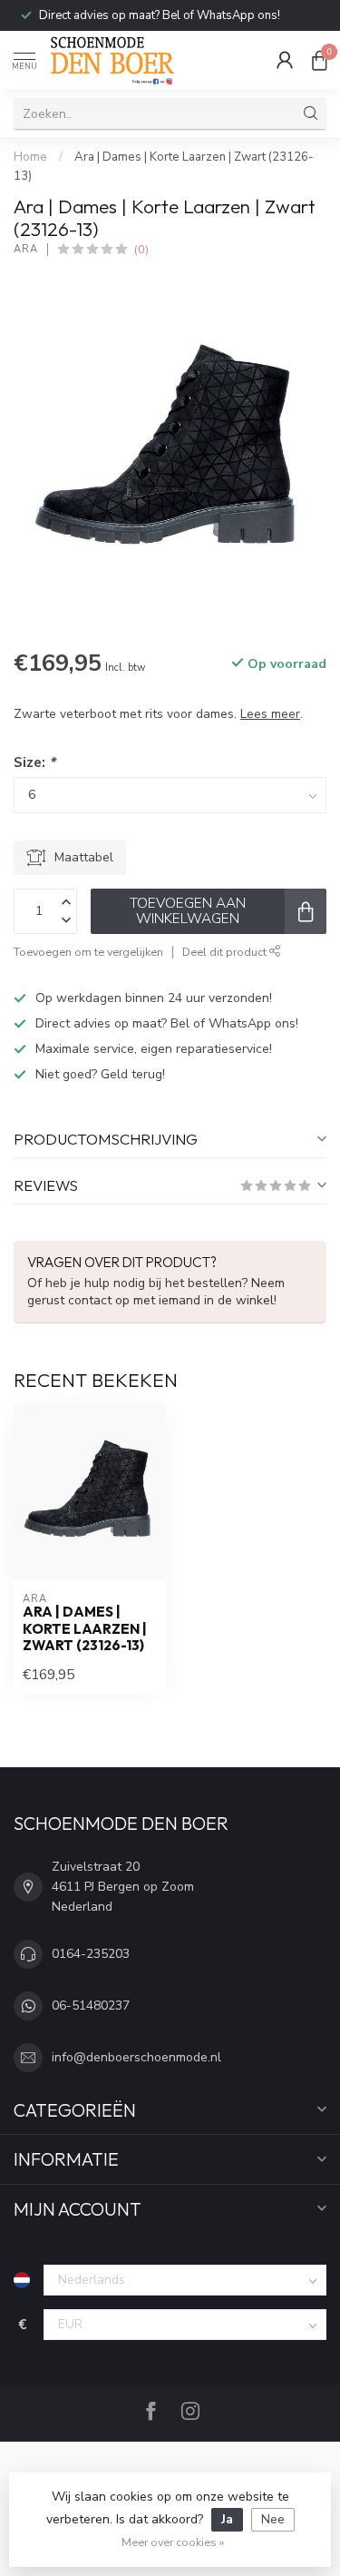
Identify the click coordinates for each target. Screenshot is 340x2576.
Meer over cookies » (173, 2542)
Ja (227, 2519)
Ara (26, 249)
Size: (34, 762)
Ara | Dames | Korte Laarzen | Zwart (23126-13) (85, 1629)
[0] (319, 60)
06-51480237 (91, 2006)
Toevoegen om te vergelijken (88, 952)
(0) (141, 249)
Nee (273, 2519)
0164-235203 (91, 1954)
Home (30, 157)
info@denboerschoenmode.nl (136, 2057)
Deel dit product (226, 952)
